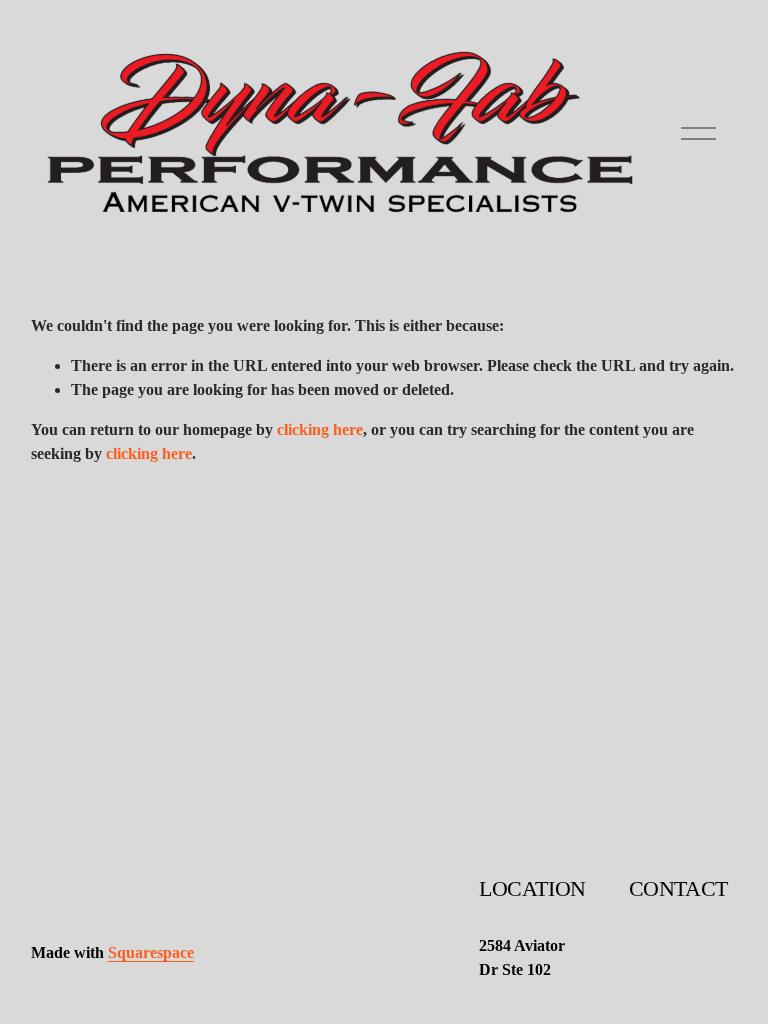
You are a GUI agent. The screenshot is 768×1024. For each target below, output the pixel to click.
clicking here (320, 429)
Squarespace (151, 952)
